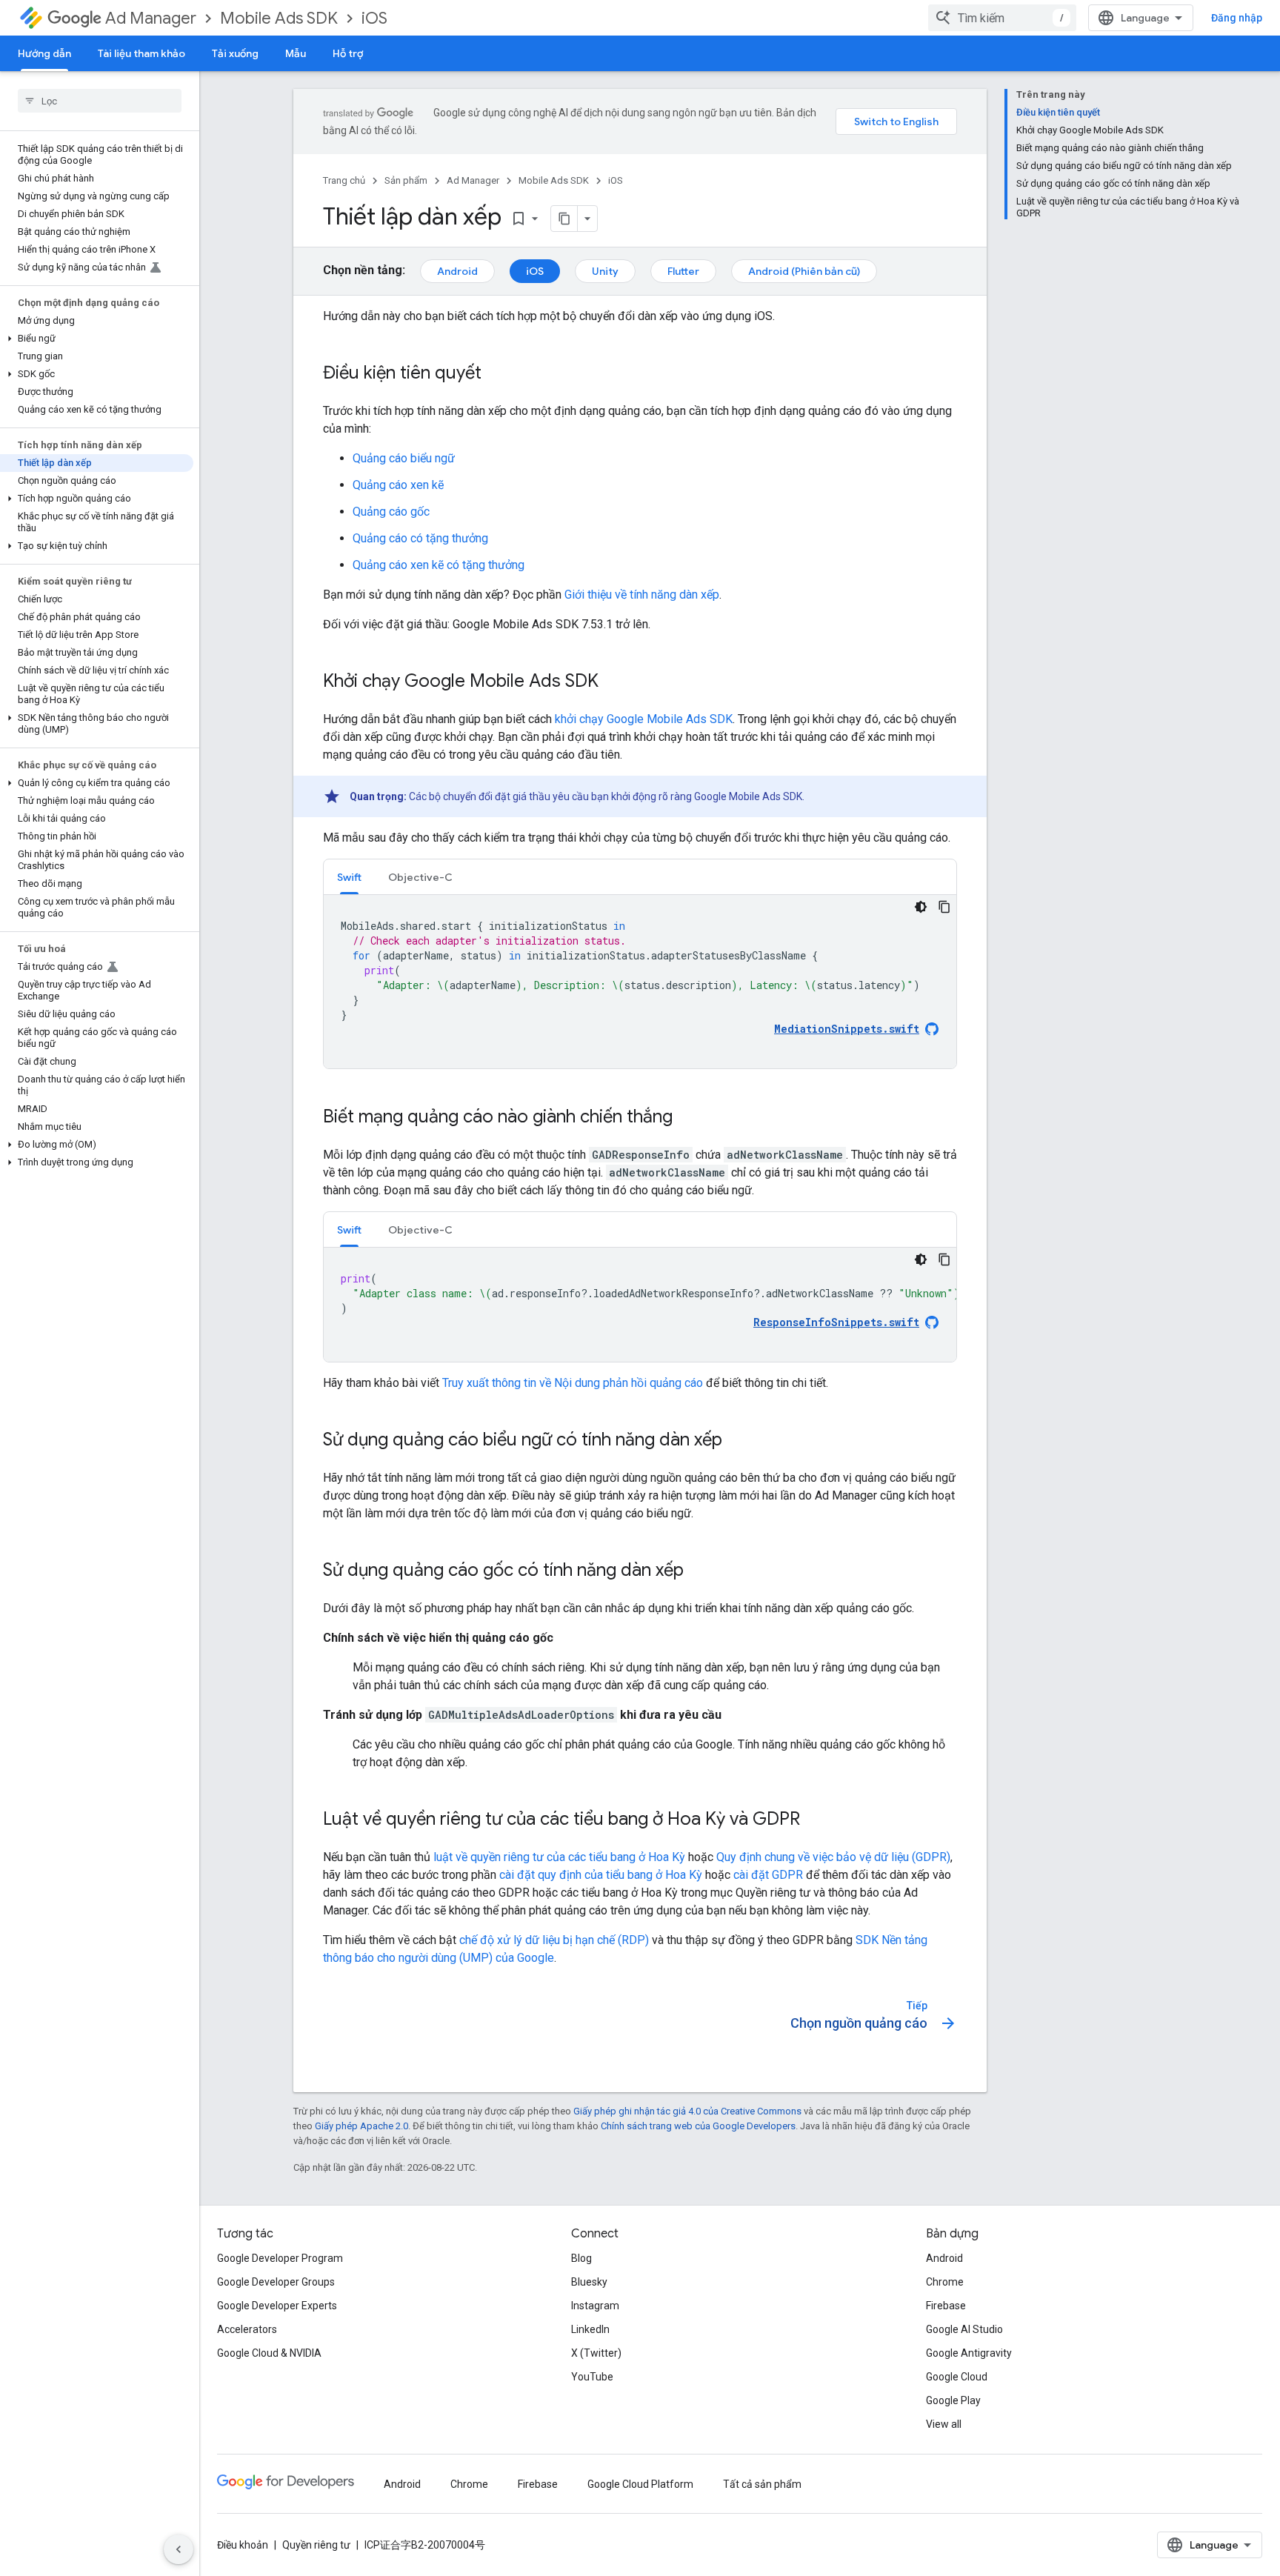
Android (457, 271)
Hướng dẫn (44, 53)
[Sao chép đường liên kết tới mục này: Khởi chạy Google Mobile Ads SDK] (613, 682)
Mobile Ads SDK (279, 18)
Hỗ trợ (348, 53)
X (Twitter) (596, 2353)
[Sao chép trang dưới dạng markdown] (564, 219)
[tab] (349, 877)
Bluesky (589, 2282)
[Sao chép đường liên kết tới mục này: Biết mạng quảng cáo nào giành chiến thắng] (687, 1118)
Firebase (946, 2306)
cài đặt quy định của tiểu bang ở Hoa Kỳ (601, 1875)
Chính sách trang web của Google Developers (698, 2126)
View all (944, 2424)
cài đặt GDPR (768, 1875)
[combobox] (1002, 18)
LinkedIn (590, 2329)
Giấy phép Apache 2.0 (361, 2126)
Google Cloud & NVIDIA (269, 2353)
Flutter (683, 271)
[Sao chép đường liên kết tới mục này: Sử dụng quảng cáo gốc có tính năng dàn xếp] (699, 1571)
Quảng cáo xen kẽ (398, 485)
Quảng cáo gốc (391, 512)
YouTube (592, 2377)
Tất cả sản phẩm (762, 2484)
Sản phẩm (406, 180)
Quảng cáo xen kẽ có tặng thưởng (439, 565)
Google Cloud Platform (640, 2484)
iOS (374, 18)
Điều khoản (243, 2545)
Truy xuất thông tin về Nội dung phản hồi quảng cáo (573, 1383)
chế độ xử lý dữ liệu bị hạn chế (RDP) (554, 1940)
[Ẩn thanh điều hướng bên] (179, 2549)
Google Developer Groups (276, 2282)
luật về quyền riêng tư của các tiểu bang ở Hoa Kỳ (559, 1857)
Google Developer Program (280, 2258)
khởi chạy (644, 719)
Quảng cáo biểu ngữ (404, 458)
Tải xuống (235, 53)
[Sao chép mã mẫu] (944, 907)
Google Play (953, 2400)
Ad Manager (151, 18)
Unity (605, 271)
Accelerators (247, 2329)
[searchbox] (100, 101)
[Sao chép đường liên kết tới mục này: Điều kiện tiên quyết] (496, 374)
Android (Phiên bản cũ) (804, 271)
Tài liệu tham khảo (141, 53)
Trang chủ (344, 180)
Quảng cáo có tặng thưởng (420, 538)
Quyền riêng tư (316, 2545)
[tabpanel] (640, 982)
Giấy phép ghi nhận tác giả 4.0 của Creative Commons (687, 2111)
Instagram (595, 2306)
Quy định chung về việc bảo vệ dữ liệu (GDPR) (833, 1857)
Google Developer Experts (277, 2306)
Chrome (945, 2282)
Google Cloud (957, 2377)
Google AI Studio (964, 2329)
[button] (97, 339)
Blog (581, 2258)
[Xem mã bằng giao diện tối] (921, 907)
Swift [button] (349, 877)
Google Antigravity (969, 2353)
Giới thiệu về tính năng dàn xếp (642, 595)
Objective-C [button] (420, 877)
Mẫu (296, 53)
